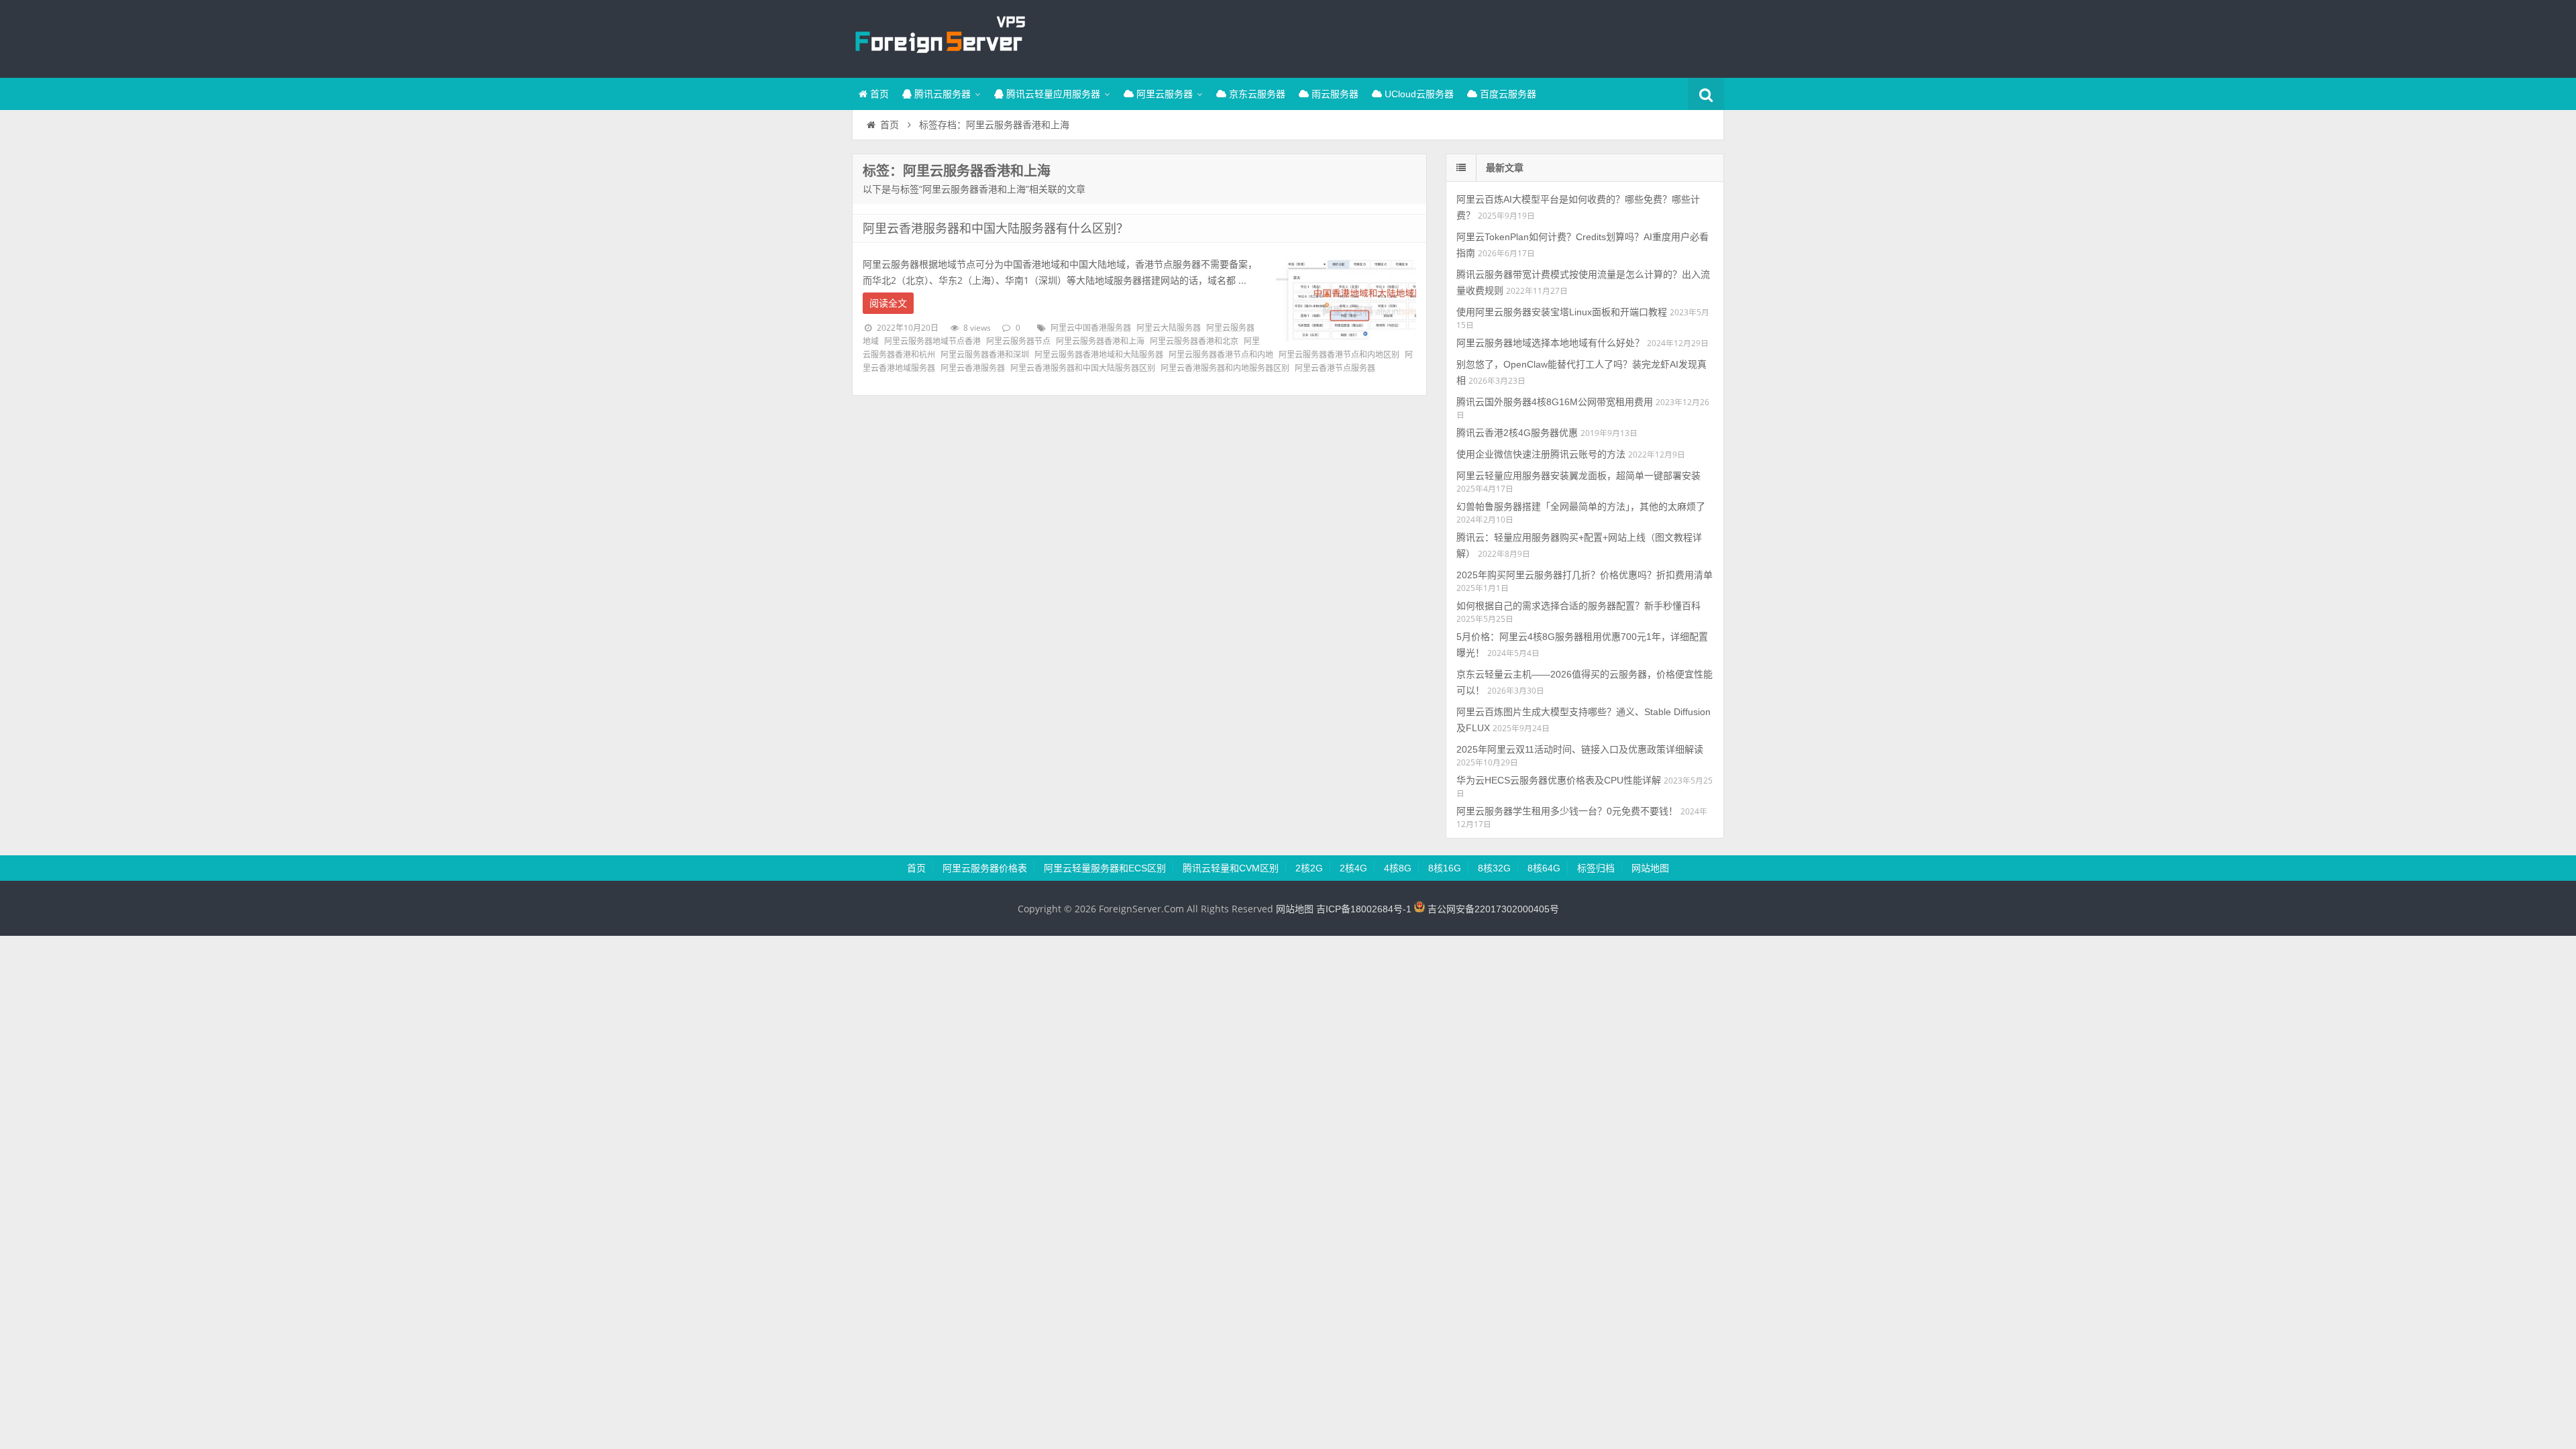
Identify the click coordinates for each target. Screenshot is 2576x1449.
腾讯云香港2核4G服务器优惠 (1517, 433)
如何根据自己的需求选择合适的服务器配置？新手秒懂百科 (1578, 606)
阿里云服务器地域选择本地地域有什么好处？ (1550, 343)
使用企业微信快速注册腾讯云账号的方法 (1541, 454)
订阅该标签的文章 (892, 182)
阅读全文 (888, 303)
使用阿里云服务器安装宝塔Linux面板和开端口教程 (1562, 312)
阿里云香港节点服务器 (1335, 368)
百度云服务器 (1507, 94)
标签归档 (1596, 868)
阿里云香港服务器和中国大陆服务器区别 (1083, 368)
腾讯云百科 (939, 37)
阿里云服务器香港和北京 (1194, 341)
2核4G (1353, 868)
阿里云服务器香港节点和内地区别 (1339, 355)
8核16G (1445, 868)
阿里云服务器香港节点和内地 (1221, 355)
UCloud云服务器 (1418, 94)
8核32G (1494, 868)
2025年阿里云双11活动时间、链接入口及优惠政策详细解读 (1580, 749)
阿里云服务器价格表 (985, 868)
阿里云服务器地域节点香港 (932, 341)
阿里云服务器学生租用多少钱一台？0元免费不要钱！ (1567, 811)
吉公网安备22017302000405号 (1492, 909)
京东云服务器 (1256, 94)
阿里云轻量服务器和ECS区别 (1105, 868)
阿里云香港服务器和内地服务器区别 (1225, 368)
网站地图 (1650, 868)
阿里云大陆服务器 (1169, 328)
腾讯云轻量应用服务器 (1052, 94)
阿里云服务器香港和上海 (1100, 341)
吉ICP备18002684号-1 (1364, 909)
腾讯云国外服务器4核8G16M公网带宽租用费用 (1555, 402)
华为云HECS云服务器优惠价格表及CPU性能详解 (1559, 780)
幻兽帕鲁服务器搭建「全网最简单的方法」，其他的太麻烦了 (1581, 506)
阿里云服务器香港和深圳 (985, 355)
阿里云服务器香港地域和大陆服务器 (1099, 355)
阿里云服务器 (1163, 94)
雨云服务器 (1334, 94)
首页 (878, 94)
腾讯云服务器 (941, 94)
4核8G (1398, 868)
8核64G (1544, 868)
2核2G (1309, 868)
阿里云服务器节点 (1018, 341)
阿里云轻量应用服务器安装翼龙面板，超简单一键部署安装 (1578, 476)
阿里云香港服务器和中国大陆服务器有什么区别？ (996, 229)
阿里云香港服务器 (973, 368)
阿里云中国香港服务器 (1091, 328)
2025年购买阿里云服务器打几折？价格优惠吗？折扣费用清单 (1585, 575)
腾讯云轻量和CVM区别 (1231, 868)
